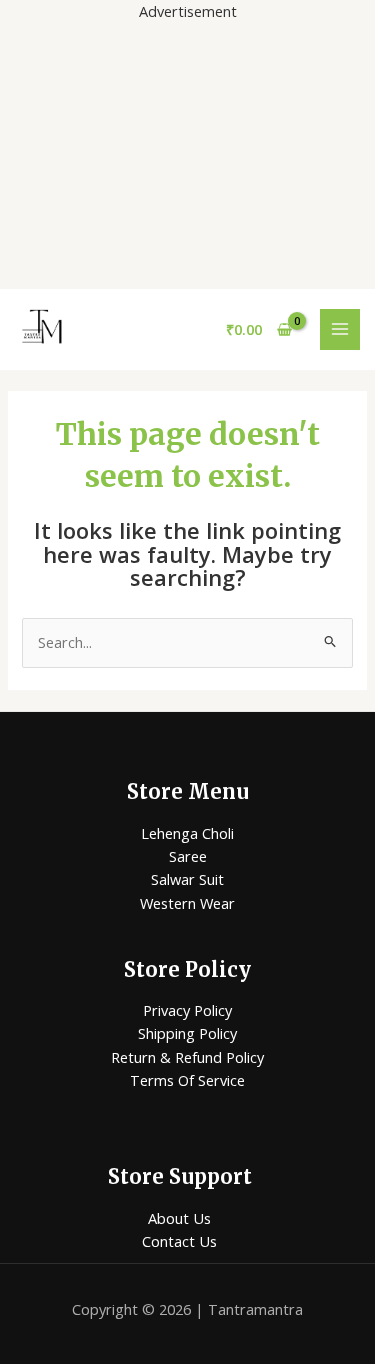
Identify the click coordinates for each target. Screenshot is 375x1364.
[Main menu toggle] (340, 329)
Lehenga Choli (187, 833)
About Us (179, 1218)
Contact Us (179, 1241)
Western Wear (187, 903)
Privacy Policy (187, 1010)
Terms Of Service (187, 1080)
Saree (188, 856)
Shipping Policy (187, 1033)
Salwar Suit (187, 879)
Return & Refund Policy (187, 1057)
